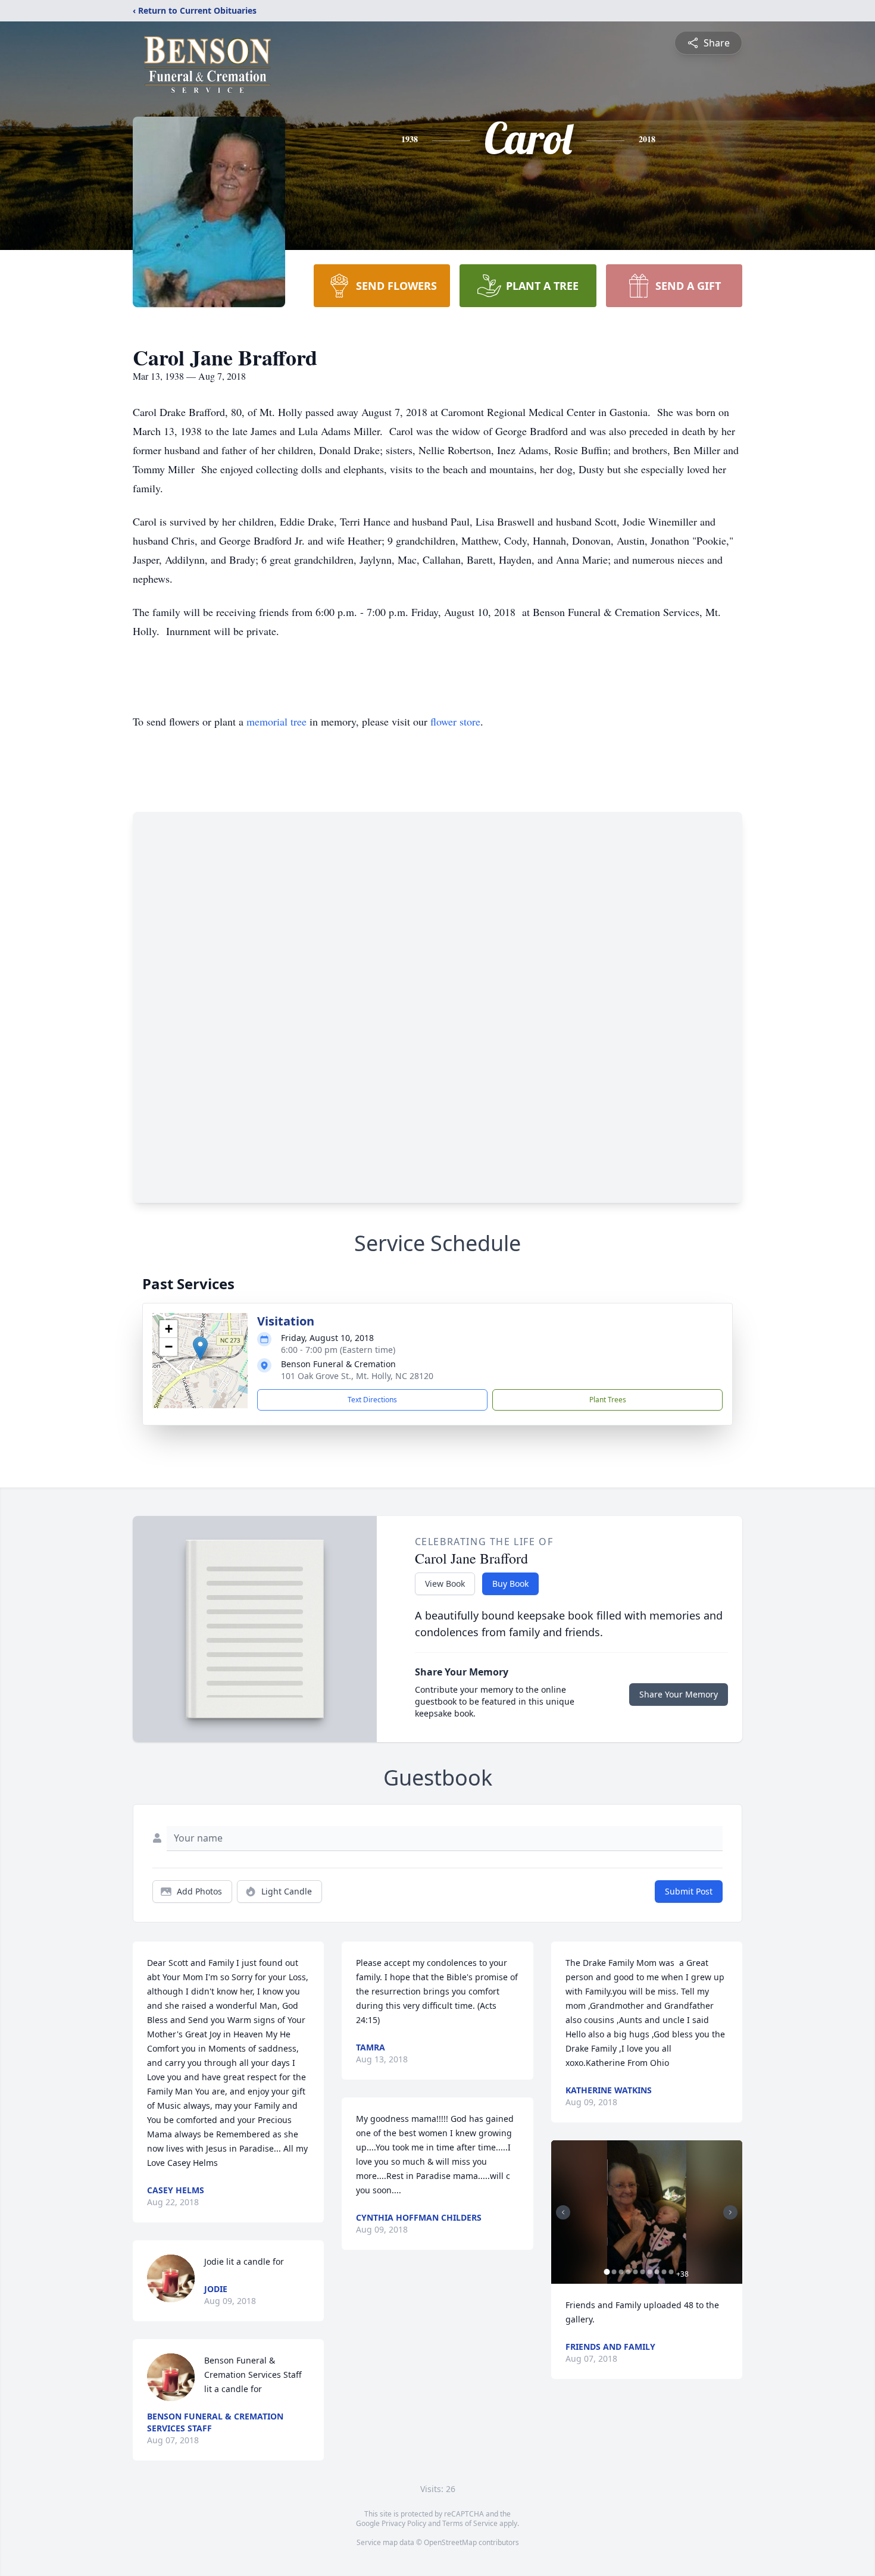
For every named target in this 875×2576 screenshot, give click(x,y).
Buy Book (510, 1584)
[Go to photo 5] (636, 2272)
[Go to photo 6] (643, 2272)
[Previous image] (563, 2212)
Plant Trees (608, 1400)
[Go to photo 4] (629, 2272)
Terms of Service (470, 2523)
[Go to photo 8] (657, 2272)
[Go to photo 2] (614, 2272)
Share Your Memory (679, 1694)
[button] (200, 1348)
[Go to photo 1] (607, 2272)
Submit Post (689, 1891)
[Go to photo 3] (621, 2272)
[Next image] (730, 2212)
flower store (455, 721)
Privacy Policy (404, 2523)
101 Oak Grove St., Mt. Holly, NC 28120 (357, 1376)
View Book (445, 1584)
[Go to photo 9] (664, 2272)
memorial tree (276, 721)
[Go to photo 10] (671, 2272)
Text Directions (372, 1400)
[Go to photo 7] (650, 2272)
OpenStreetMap (450, 2542)
